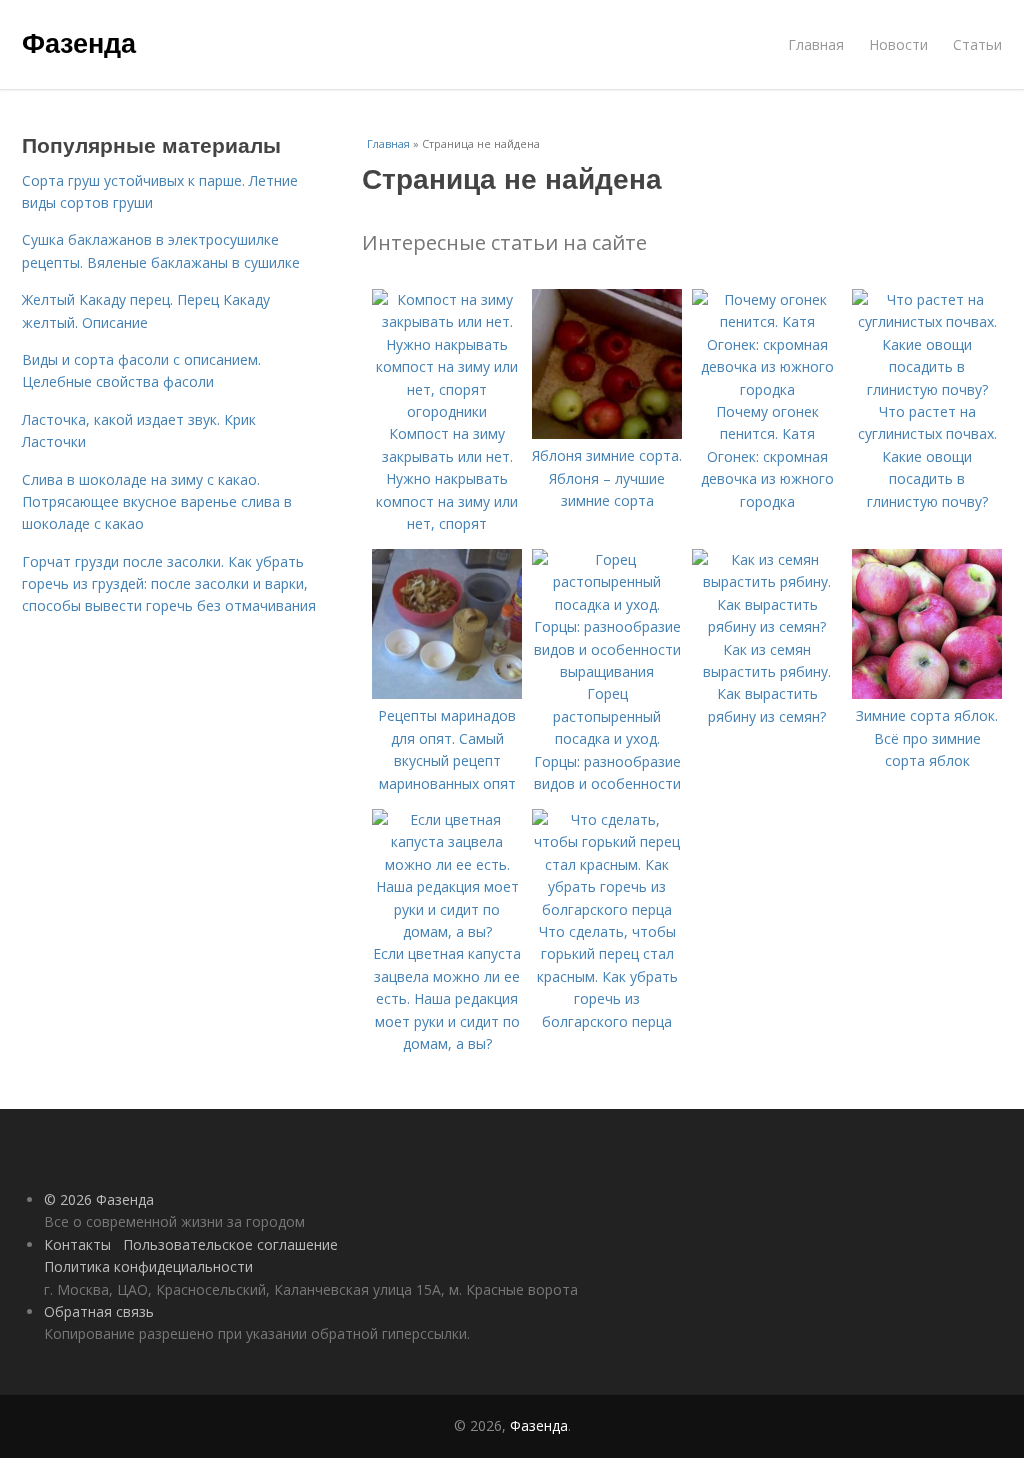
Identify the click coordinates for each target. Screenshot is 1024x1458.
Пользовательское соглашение (230, 1244)
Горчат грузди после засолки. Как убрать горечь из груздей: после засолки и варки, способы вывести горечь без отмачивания (169, 584)
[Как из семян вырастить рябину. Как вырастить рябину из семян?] (767, 626)
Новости (898, 44)
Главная (816, 44)
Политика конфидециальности (148, 1266)
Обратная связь (99, 1311)
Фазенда (79, 42)
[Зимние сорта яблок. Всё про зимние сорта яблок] (927, 693)
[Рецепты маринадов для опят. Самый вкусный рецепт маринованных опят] (447, 693)
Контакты (77, 1244)
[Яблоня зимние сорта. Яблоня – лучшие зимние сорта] (607, 433)
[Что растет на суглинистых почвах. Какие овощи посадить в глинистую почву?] (927, 389)
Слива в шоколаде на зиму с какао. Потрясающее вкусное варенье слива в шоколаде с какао (157, 502)
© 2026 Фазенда (99, 1199)
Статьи (977, 44)
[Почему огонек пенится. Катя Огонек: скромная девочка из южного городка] (767, 389)
